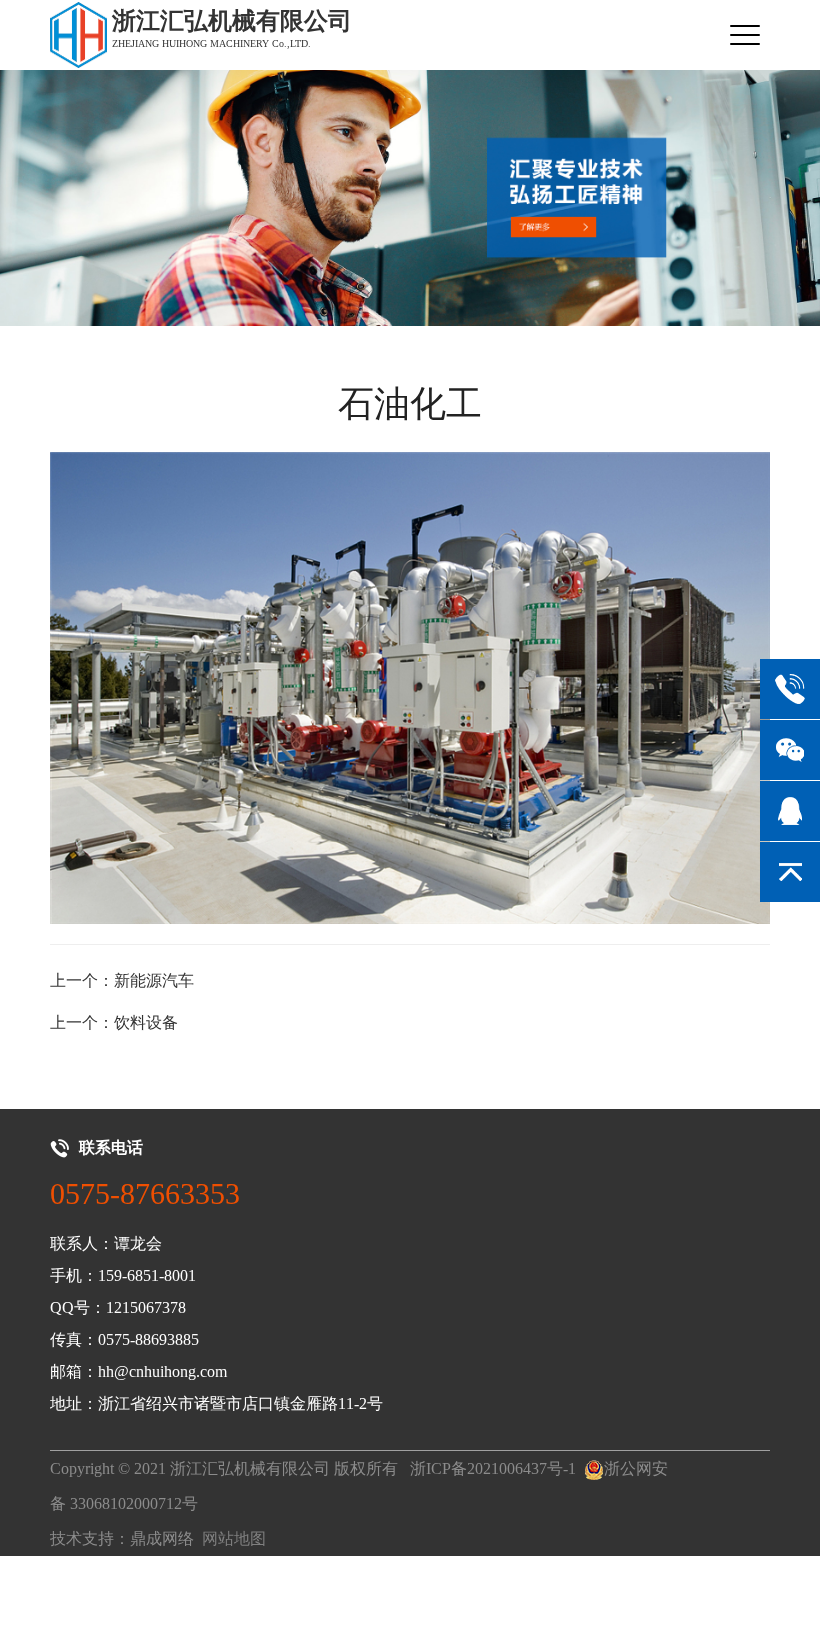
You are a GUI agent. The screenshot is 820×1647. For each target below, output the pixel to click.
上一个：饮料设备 (114, 1022)
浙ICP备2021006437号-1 (493, 1468)
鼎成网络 (162, 1538)
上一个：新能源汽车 (122, 980)
